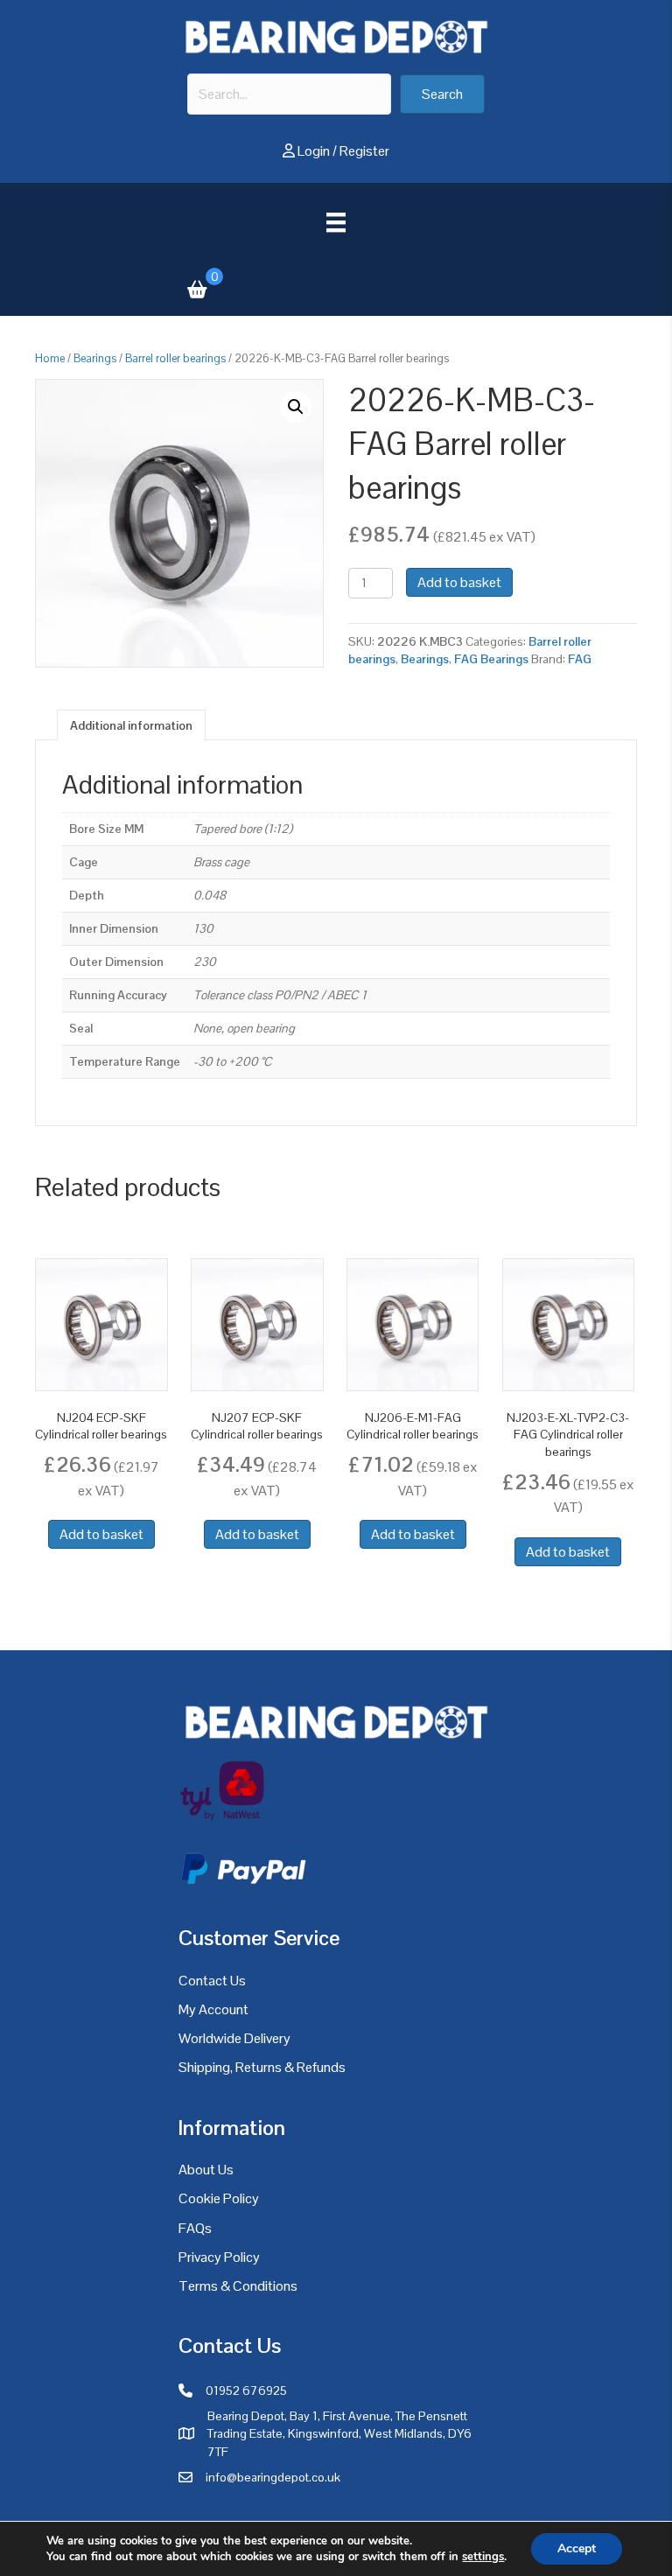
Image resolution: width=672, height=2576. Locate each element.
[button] (442, 94)
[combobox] (289, 94)
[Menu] (336, 222)
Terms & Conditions (238, 2286)
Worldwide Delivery (234, 2038)
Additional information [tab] (131, 725)
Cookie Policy (219, 2198)
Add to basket (459, 582)
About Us (206, 2170)
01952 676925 (246, 2390)
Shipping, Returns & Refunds (262, 2067)
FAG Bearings (491, 659)
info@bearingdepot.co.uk (273, 2477)
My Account (213, 2009)
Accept (577, 2548)
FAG (580, 659)
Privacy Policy (219, 2257)
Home (50, 358)
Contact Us (212, 1981)
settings (483, 2557)
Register (364, 151)
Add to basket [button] (101, 1534)
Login (314, 151)
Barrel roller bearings (175, 358)
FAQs (195, 2228)
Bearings (95, 358)
